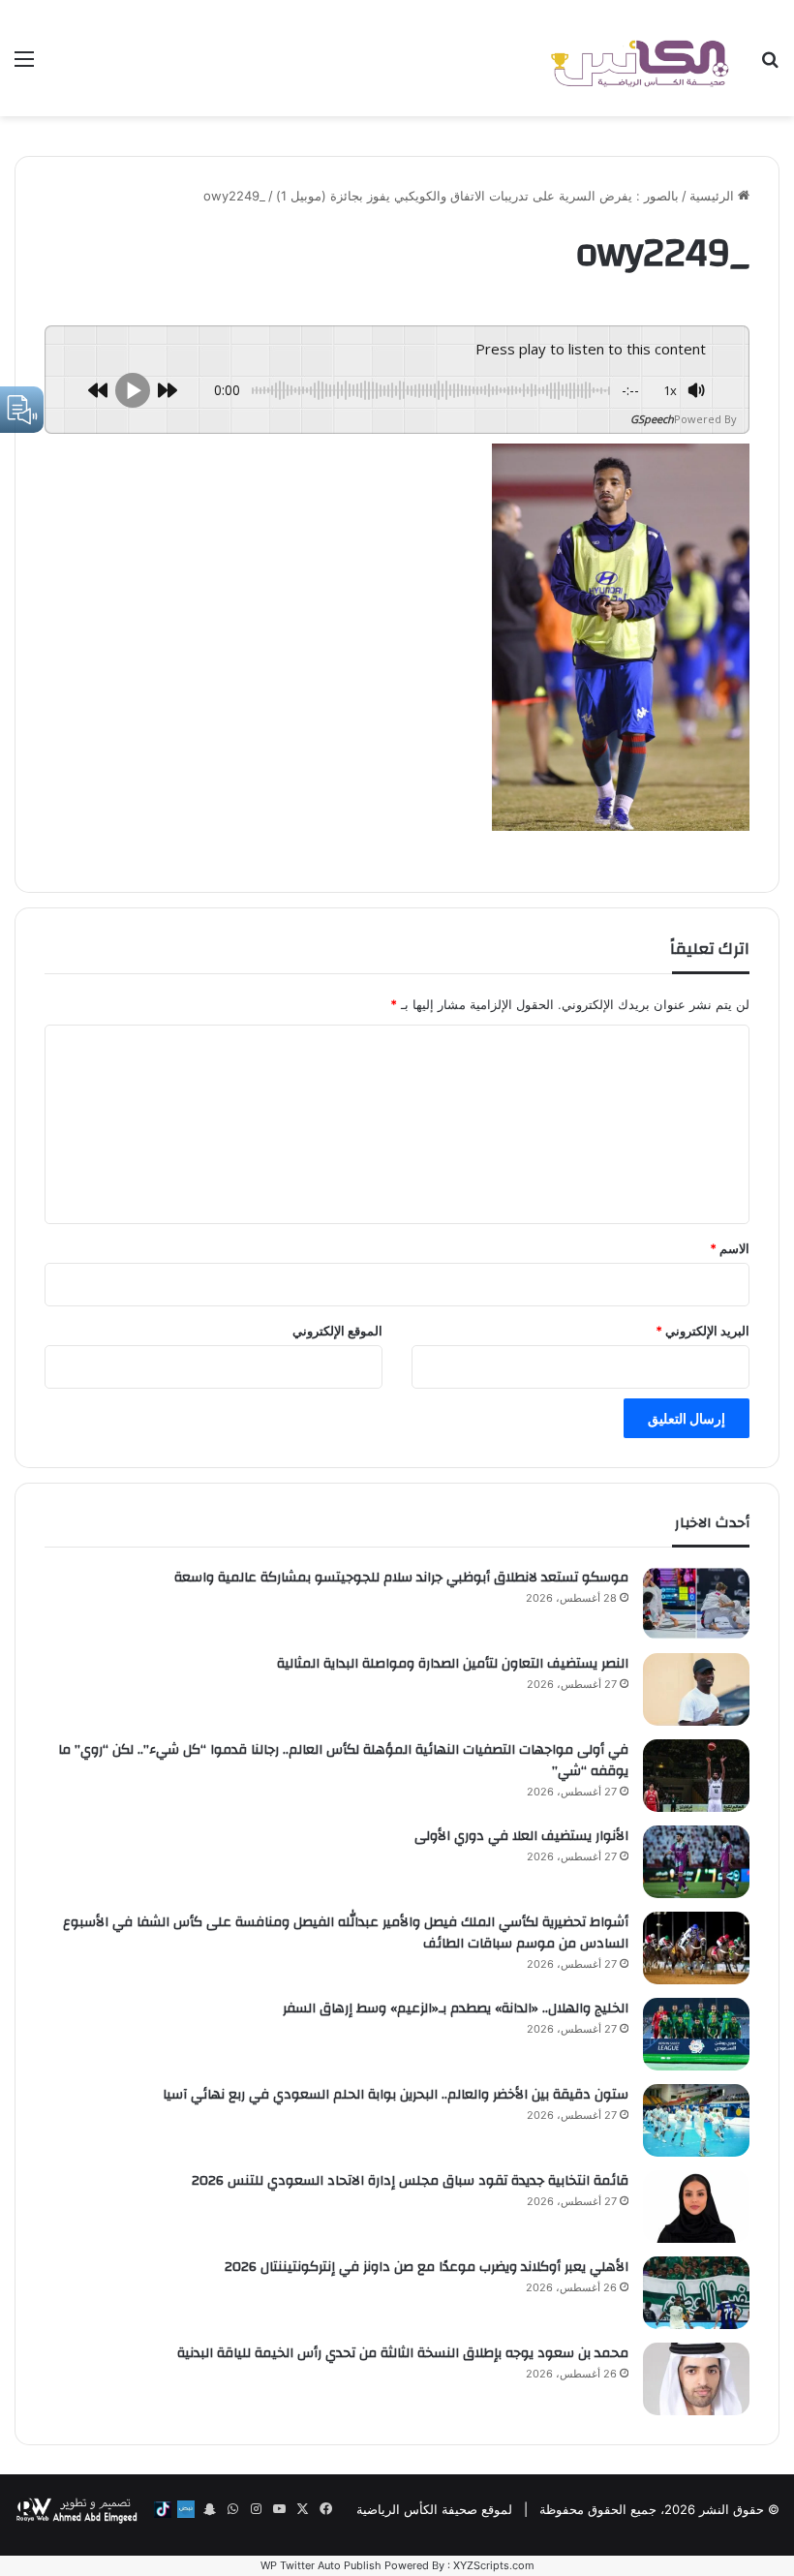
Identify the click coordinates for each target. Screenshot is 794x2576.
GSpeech (652, 419)
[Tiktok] (163, 2509)
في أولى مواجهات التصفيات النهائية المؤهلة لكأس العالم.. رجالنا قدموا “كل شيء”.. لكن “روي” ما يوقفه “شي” (343, 1761)
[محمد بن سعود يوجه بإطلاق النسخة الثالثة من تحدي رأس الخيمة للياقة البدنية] (696, 2379)
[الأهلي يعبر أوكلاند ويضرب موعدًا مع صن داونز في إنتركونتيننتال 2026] (696, 2293)
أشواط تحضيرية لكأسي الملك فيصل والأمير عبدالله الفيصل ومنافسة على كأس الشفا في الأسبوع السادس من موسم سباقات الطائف (346, 1933)
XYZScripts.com (494, 2565)
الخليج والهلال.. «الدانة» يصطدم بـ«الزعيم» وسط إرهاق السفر (456, 2009)
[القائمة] (24, 65)
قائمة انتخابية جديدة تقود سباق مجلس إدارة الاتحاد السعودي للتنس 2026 (410, 2181)
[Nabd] (186, 2509)
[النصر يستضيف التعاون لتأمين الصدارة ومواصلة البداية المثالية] (696, 1689)
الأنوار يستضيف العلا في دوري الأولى (521, 1836)
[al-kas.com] (639, 58)
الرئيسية (714, 196)
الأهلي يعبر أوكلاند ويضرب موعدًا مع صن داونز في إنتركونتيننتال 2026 (427, 2267)
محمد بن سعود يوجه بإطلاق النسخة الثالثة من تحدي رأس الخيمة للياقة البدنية (403, 2353)
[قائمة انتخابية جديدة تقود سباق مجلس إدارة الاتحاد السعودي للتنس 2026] (696, 2207)
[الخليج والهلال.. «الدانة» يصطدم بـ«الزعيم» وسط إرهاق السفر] (696, 2034)
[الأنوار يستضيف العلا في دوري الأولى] (696, 1862)
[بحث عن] (770, 65)
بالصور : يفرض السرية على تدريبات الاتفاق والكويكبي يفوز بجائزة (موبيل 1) (477, 196)
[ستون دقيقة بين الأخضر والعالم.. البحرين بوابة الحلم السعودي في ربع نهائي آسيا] (696, 2120)
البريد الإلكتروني (702, 1331)
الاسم (730, 1248)
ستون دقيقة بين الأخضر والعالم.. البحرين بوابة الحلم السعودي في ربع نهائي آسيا (396, 2095)
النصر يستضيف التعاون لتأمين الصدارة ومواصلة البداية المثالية (453, 1664)
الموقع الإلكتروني (337, 1331)
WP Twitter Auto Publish (321, 2565)
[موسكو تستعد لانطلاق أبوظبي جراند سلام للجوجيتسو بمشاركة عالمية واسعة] (696, 1603)
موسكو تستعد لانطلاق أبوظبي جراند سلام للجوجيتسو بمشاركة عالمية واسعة (401, 1578)
